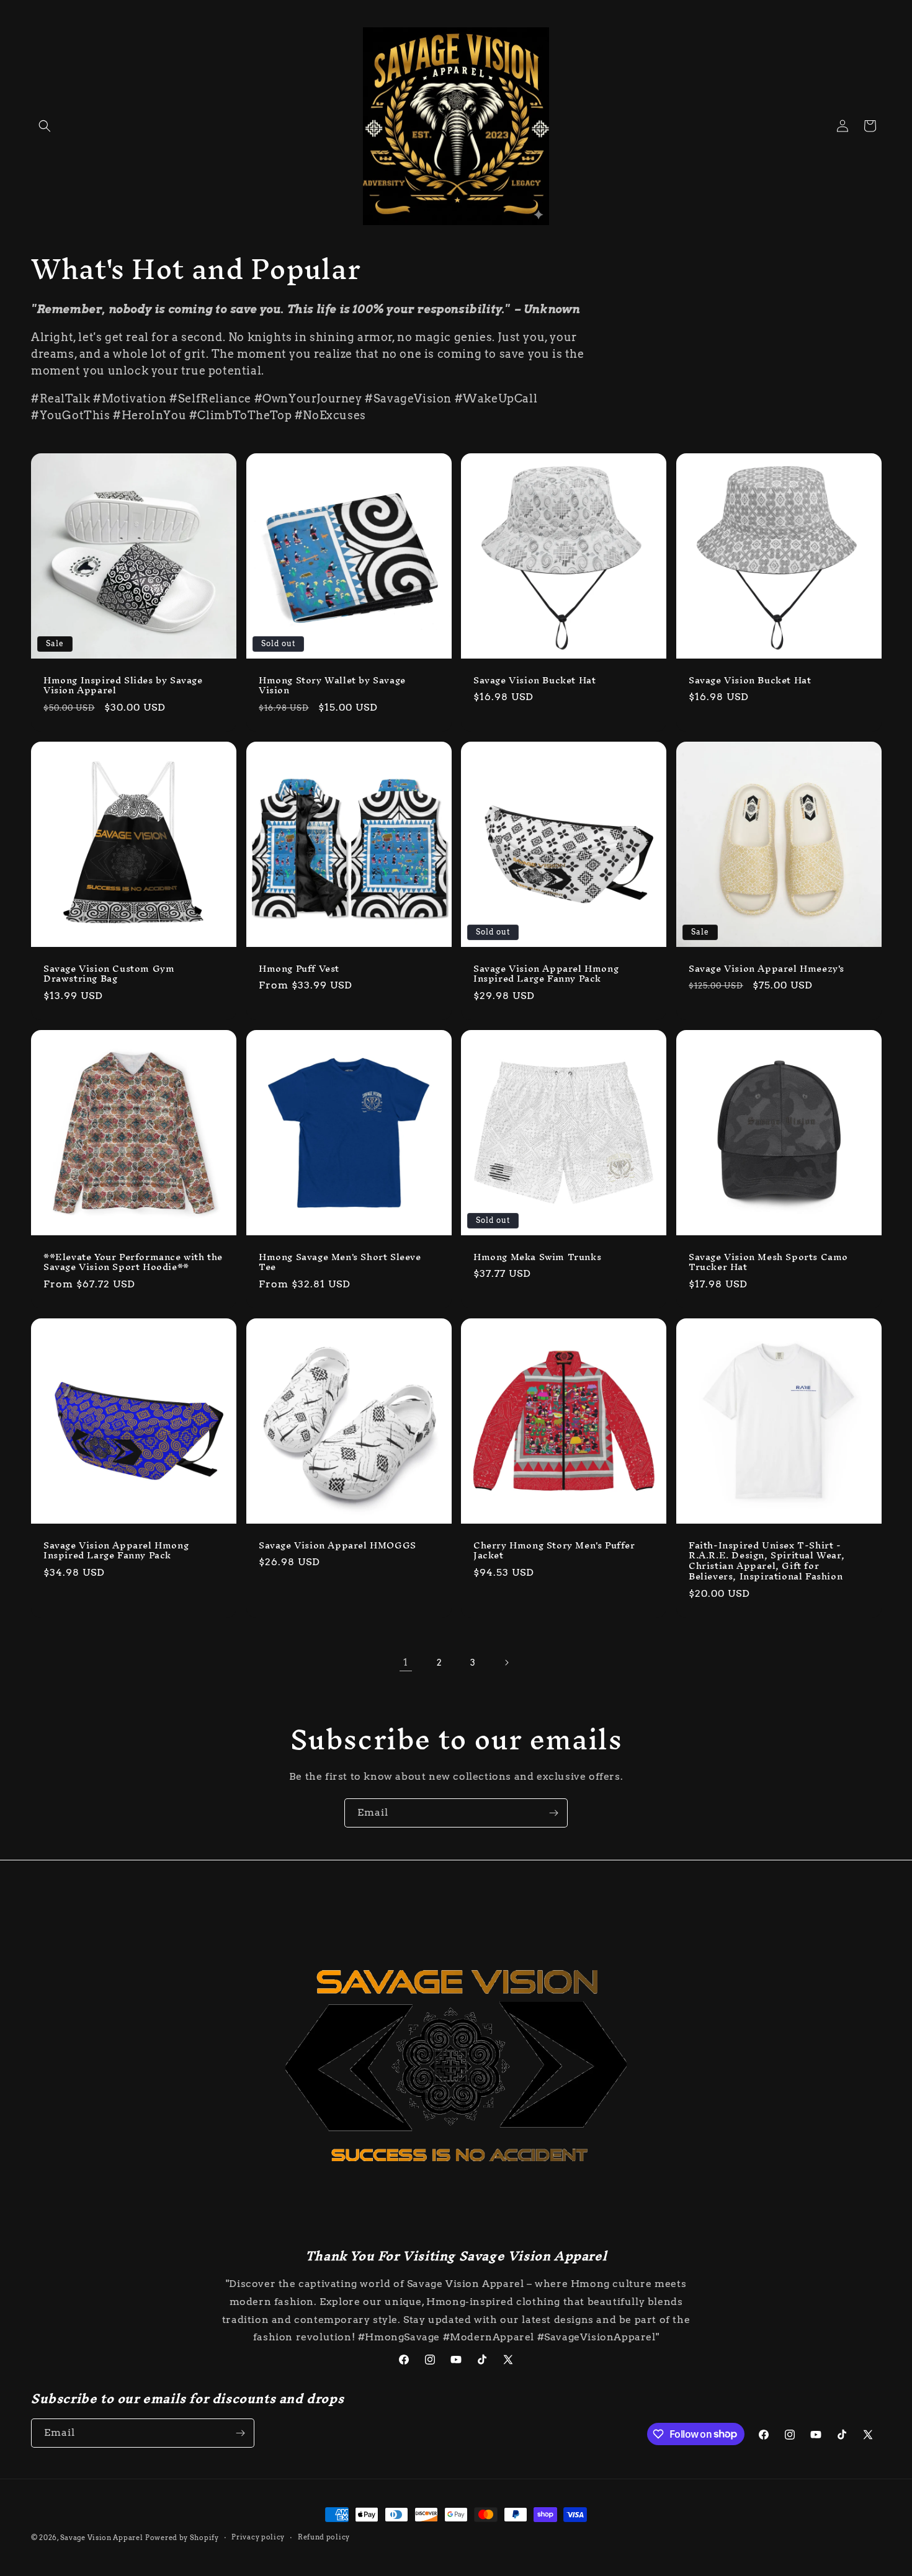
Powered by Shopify (182, 2538)
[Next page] (506, 1663)
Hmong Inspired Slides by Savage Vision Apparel (123, 685)
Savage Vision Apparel (102, 2538)
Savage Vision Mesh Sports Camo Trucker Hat (768, 1263)
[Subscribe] (553, 1813)
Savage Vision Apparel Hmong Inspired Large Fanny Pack (546, 974)
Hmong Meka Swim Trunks (537, 1257)
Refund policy (324, 2537)
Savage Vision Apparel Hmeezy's (767, 968)
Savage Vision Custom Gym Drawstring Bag (109, 974)
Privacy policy (258, 2537)
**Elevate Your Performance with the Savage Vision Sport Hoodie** (133, 1263)
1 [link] (406, 1662)
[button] (45, 126)
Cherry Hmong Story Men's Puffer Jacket (554, 1551)
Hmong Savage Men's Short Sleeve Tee (340, 1263)
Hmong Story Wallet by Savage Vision (332, 685)
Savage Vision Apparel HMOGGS (338, 1546)
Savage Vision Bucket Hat (534, 680)
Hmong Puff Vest (299, 968)
